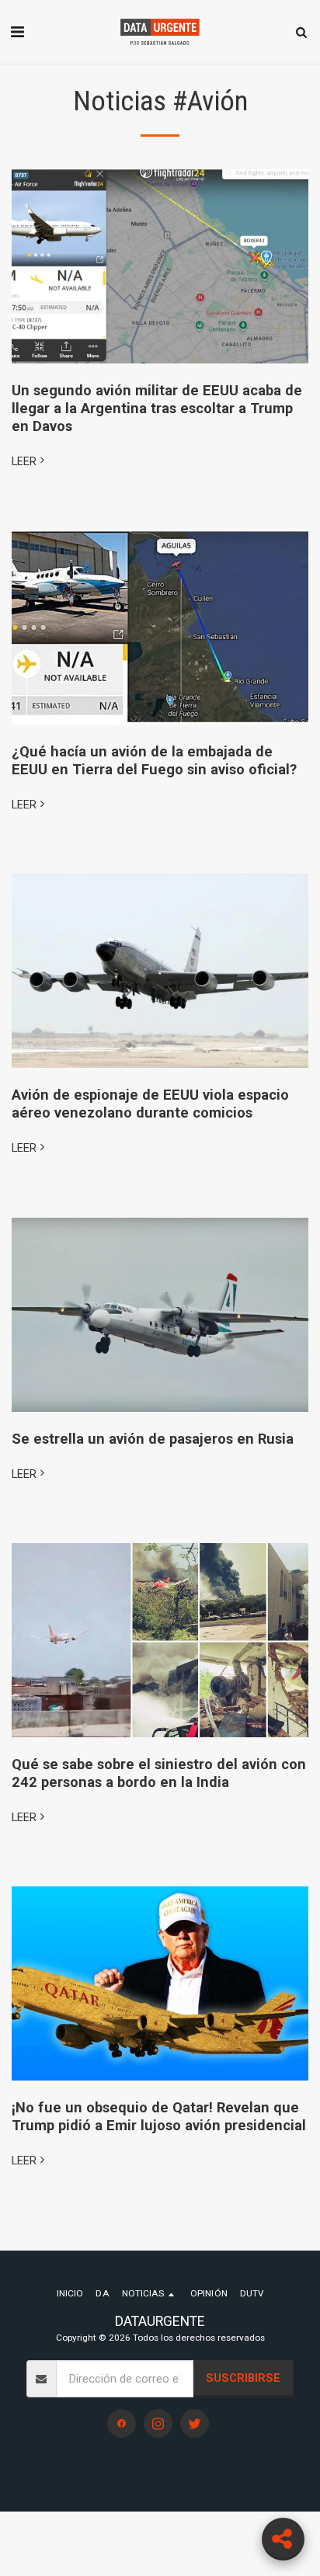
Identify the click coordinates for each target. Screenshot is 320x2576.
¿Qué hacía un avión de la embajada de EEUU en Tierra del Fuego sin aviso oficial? (154, 760)
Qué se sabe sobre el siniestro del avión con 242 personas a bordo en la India (159, 1773)
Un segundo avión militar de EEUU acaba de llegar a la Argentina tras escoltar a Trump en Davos (157, 408)
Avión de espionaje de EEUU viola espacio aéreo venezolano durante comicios (150, 1104)
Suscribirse (243, 2378)
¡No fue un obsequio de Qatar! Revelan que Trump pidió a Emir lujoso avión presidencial (159, 2116)
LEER (24, 461)
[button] (17, 32)
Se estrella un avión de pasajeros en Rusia (153, 1439)
